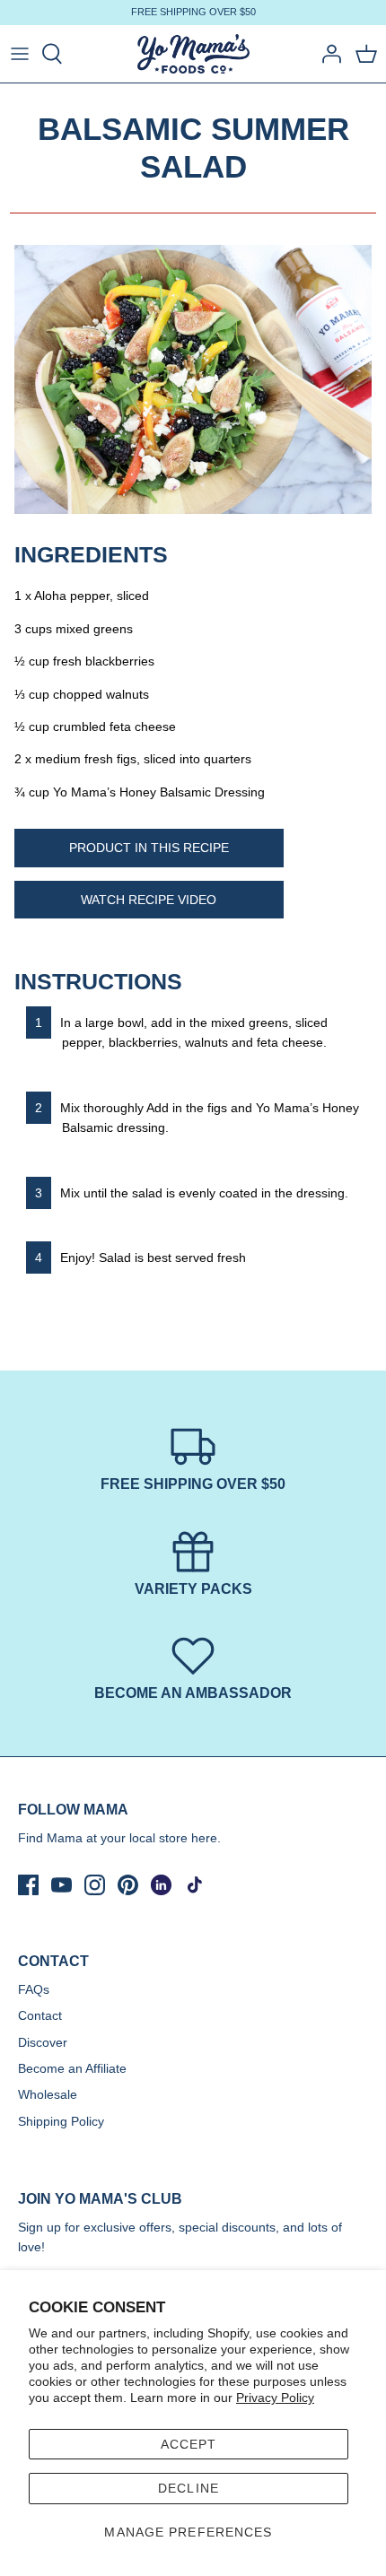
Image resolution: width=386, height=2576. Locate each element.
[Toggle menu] (20, 54)
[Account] (327, 54)
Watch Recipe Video (149, 900)
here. (206, 1838)
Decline (189, 2488)
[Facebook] (28, 1885)
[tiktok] (194, 1885)
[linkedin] (161, 1885)
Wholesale (48, 2094)
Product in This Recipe (149, 848)
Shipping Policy (61, 2121)
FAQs (34, 1989)
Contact (40, 2015)
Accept (189, 2444)
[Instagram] (95, 1885)
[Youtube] (61, 1885)
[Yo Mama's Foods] (193, 54)
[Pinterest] (128, 1885)
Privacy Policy (275, 2398)
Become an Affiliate (72, 2068)
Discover (43, 2042)
